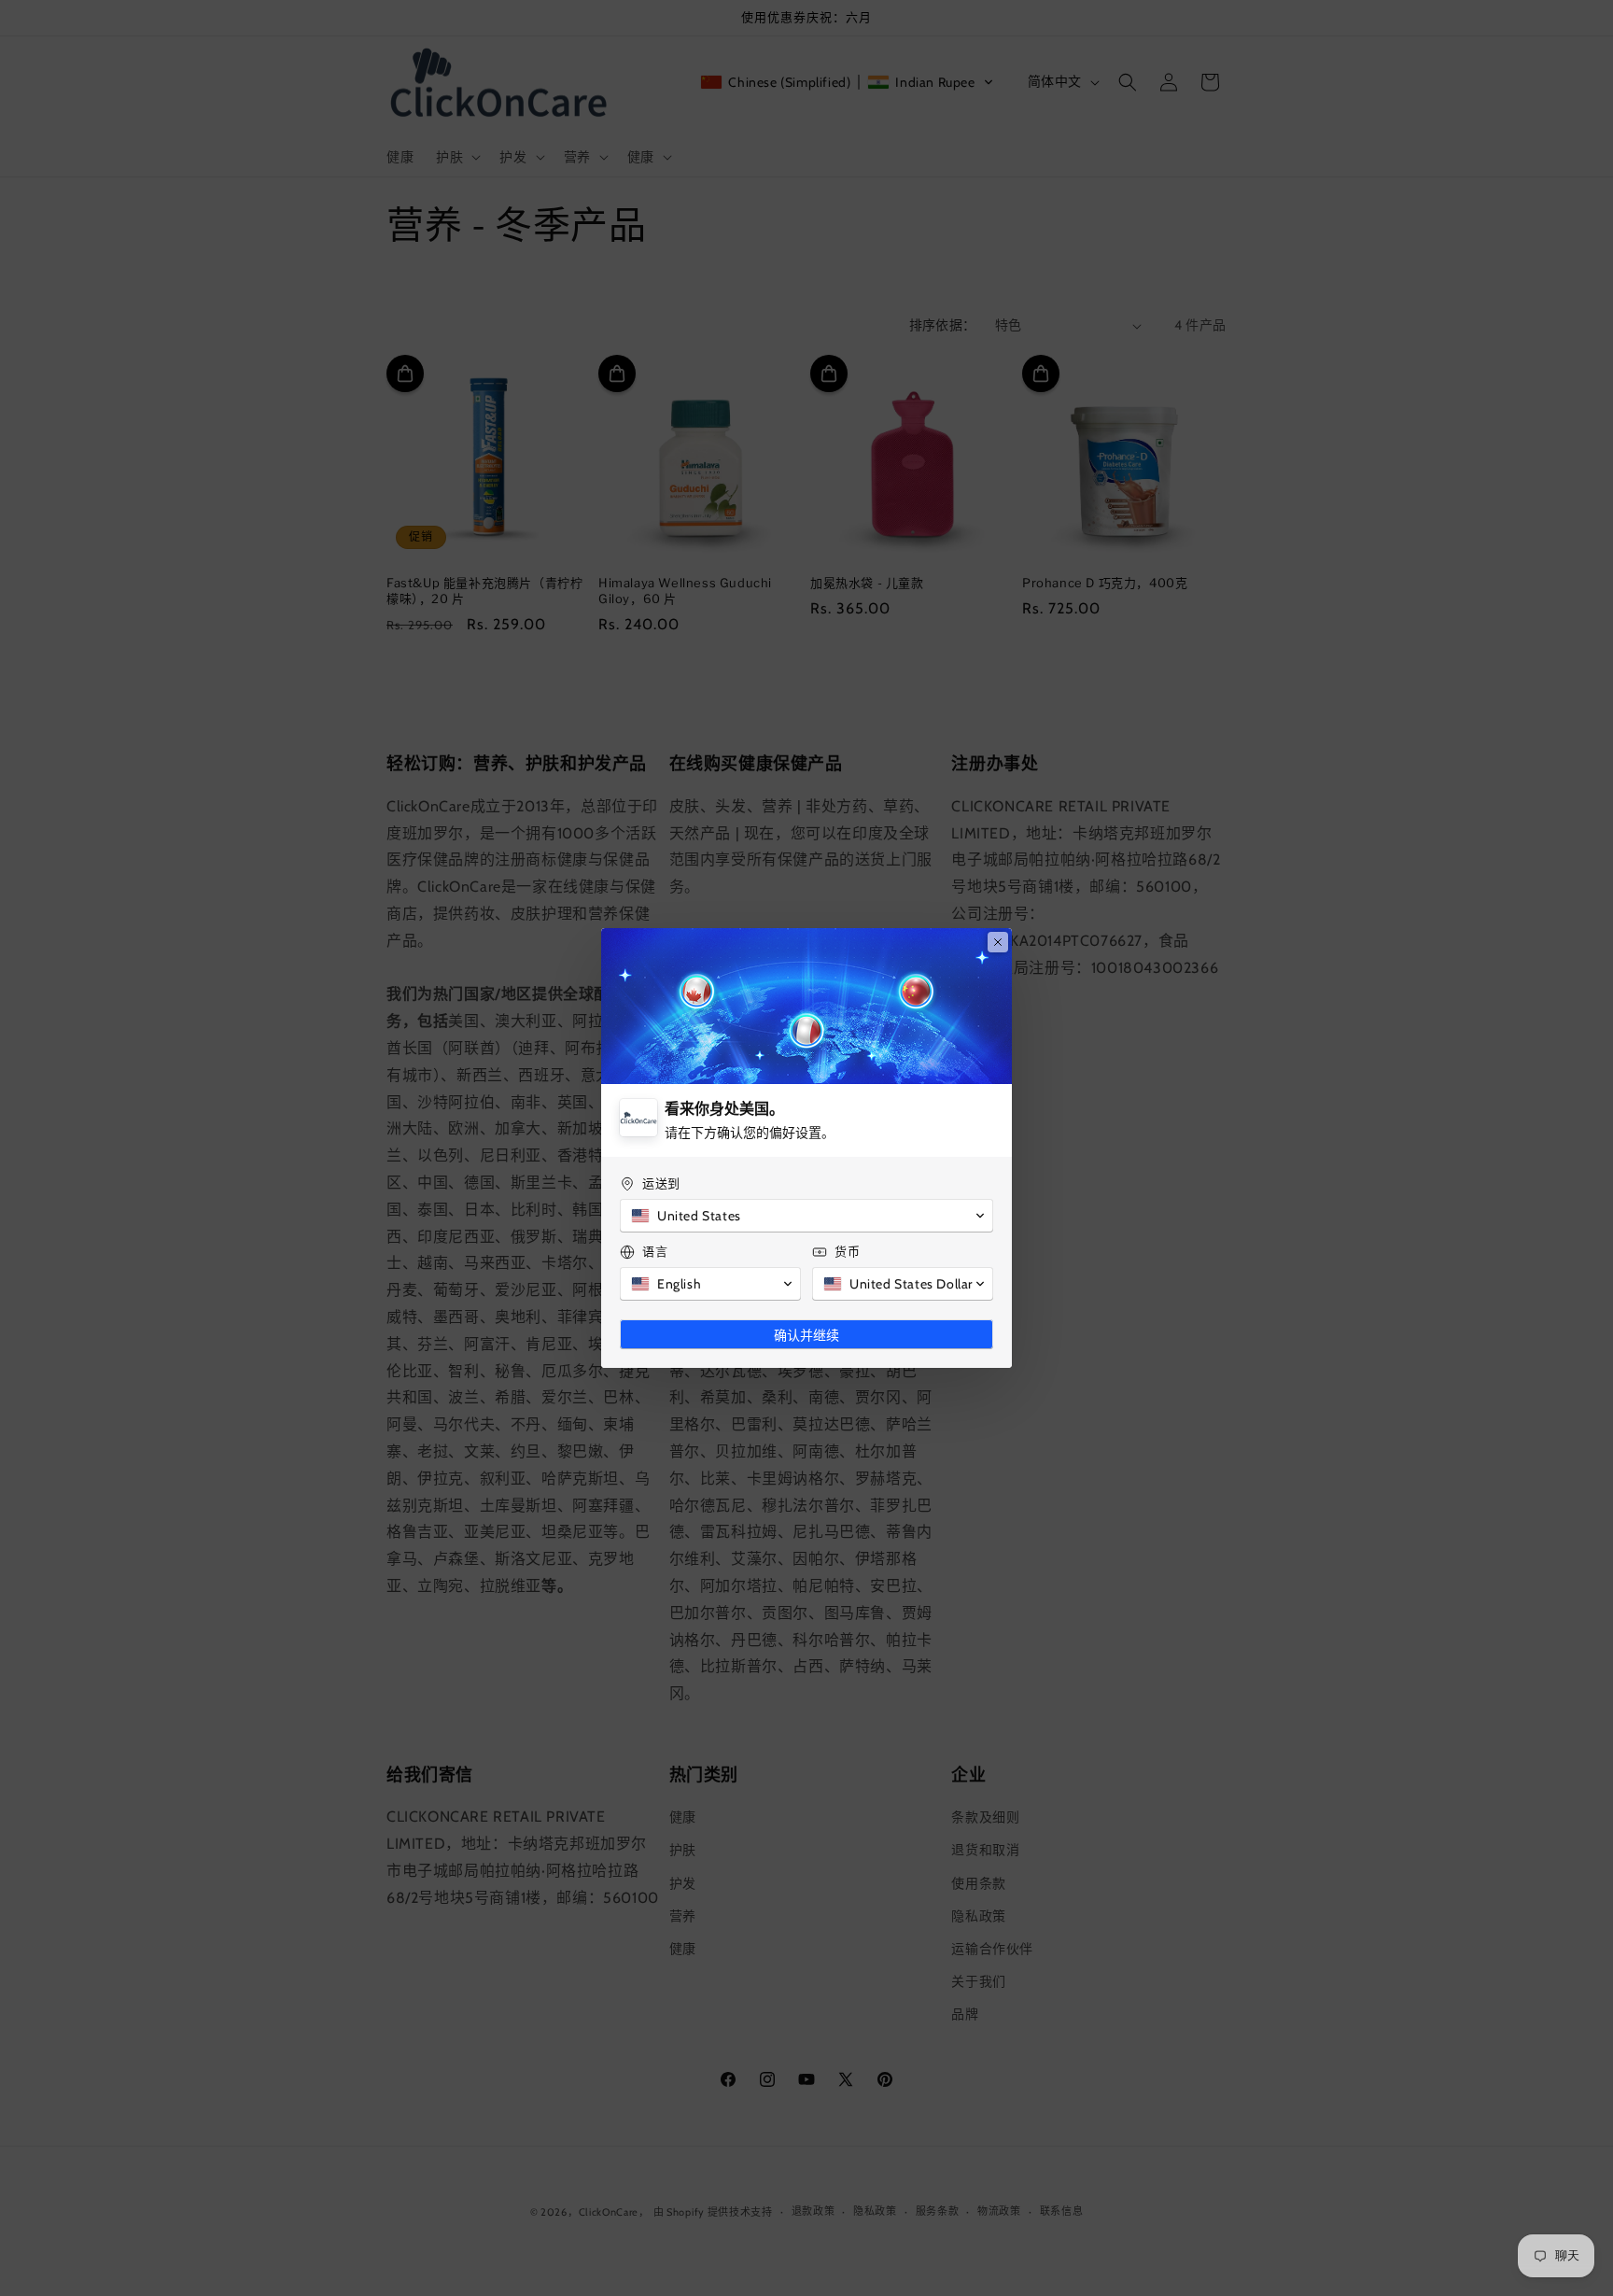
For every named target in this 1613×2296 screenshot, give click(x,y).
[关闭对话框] (998, 942)
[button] (806, 1216)
